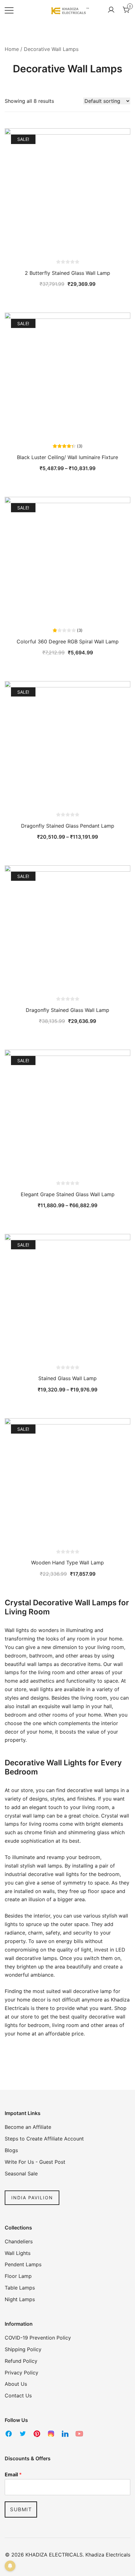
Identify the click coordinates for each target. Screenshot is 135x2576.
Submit (21, 2509)
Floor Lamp (18, 2276)
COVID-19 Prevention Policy (38, 2338)
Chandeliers (19, 2241)
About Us (16, 2384)
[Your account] (111, 10)
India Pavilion (32, 2198)
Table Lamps (20, 2288)
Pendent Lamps (23, 2264)
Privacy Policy (22, 2373)
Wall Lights (18, 2253)
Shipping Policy (23, 2349)
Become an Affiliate (28, 2127)
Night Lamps (20, 2299)
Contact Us (18, 2396)
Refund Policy (21, 2361)
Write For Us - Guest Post (35, 2162)
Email (13, 2474)
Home (12, 49)
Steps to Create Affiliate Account (44, 2139)
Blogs (11, 2150)
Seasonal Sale (21, 2173)
